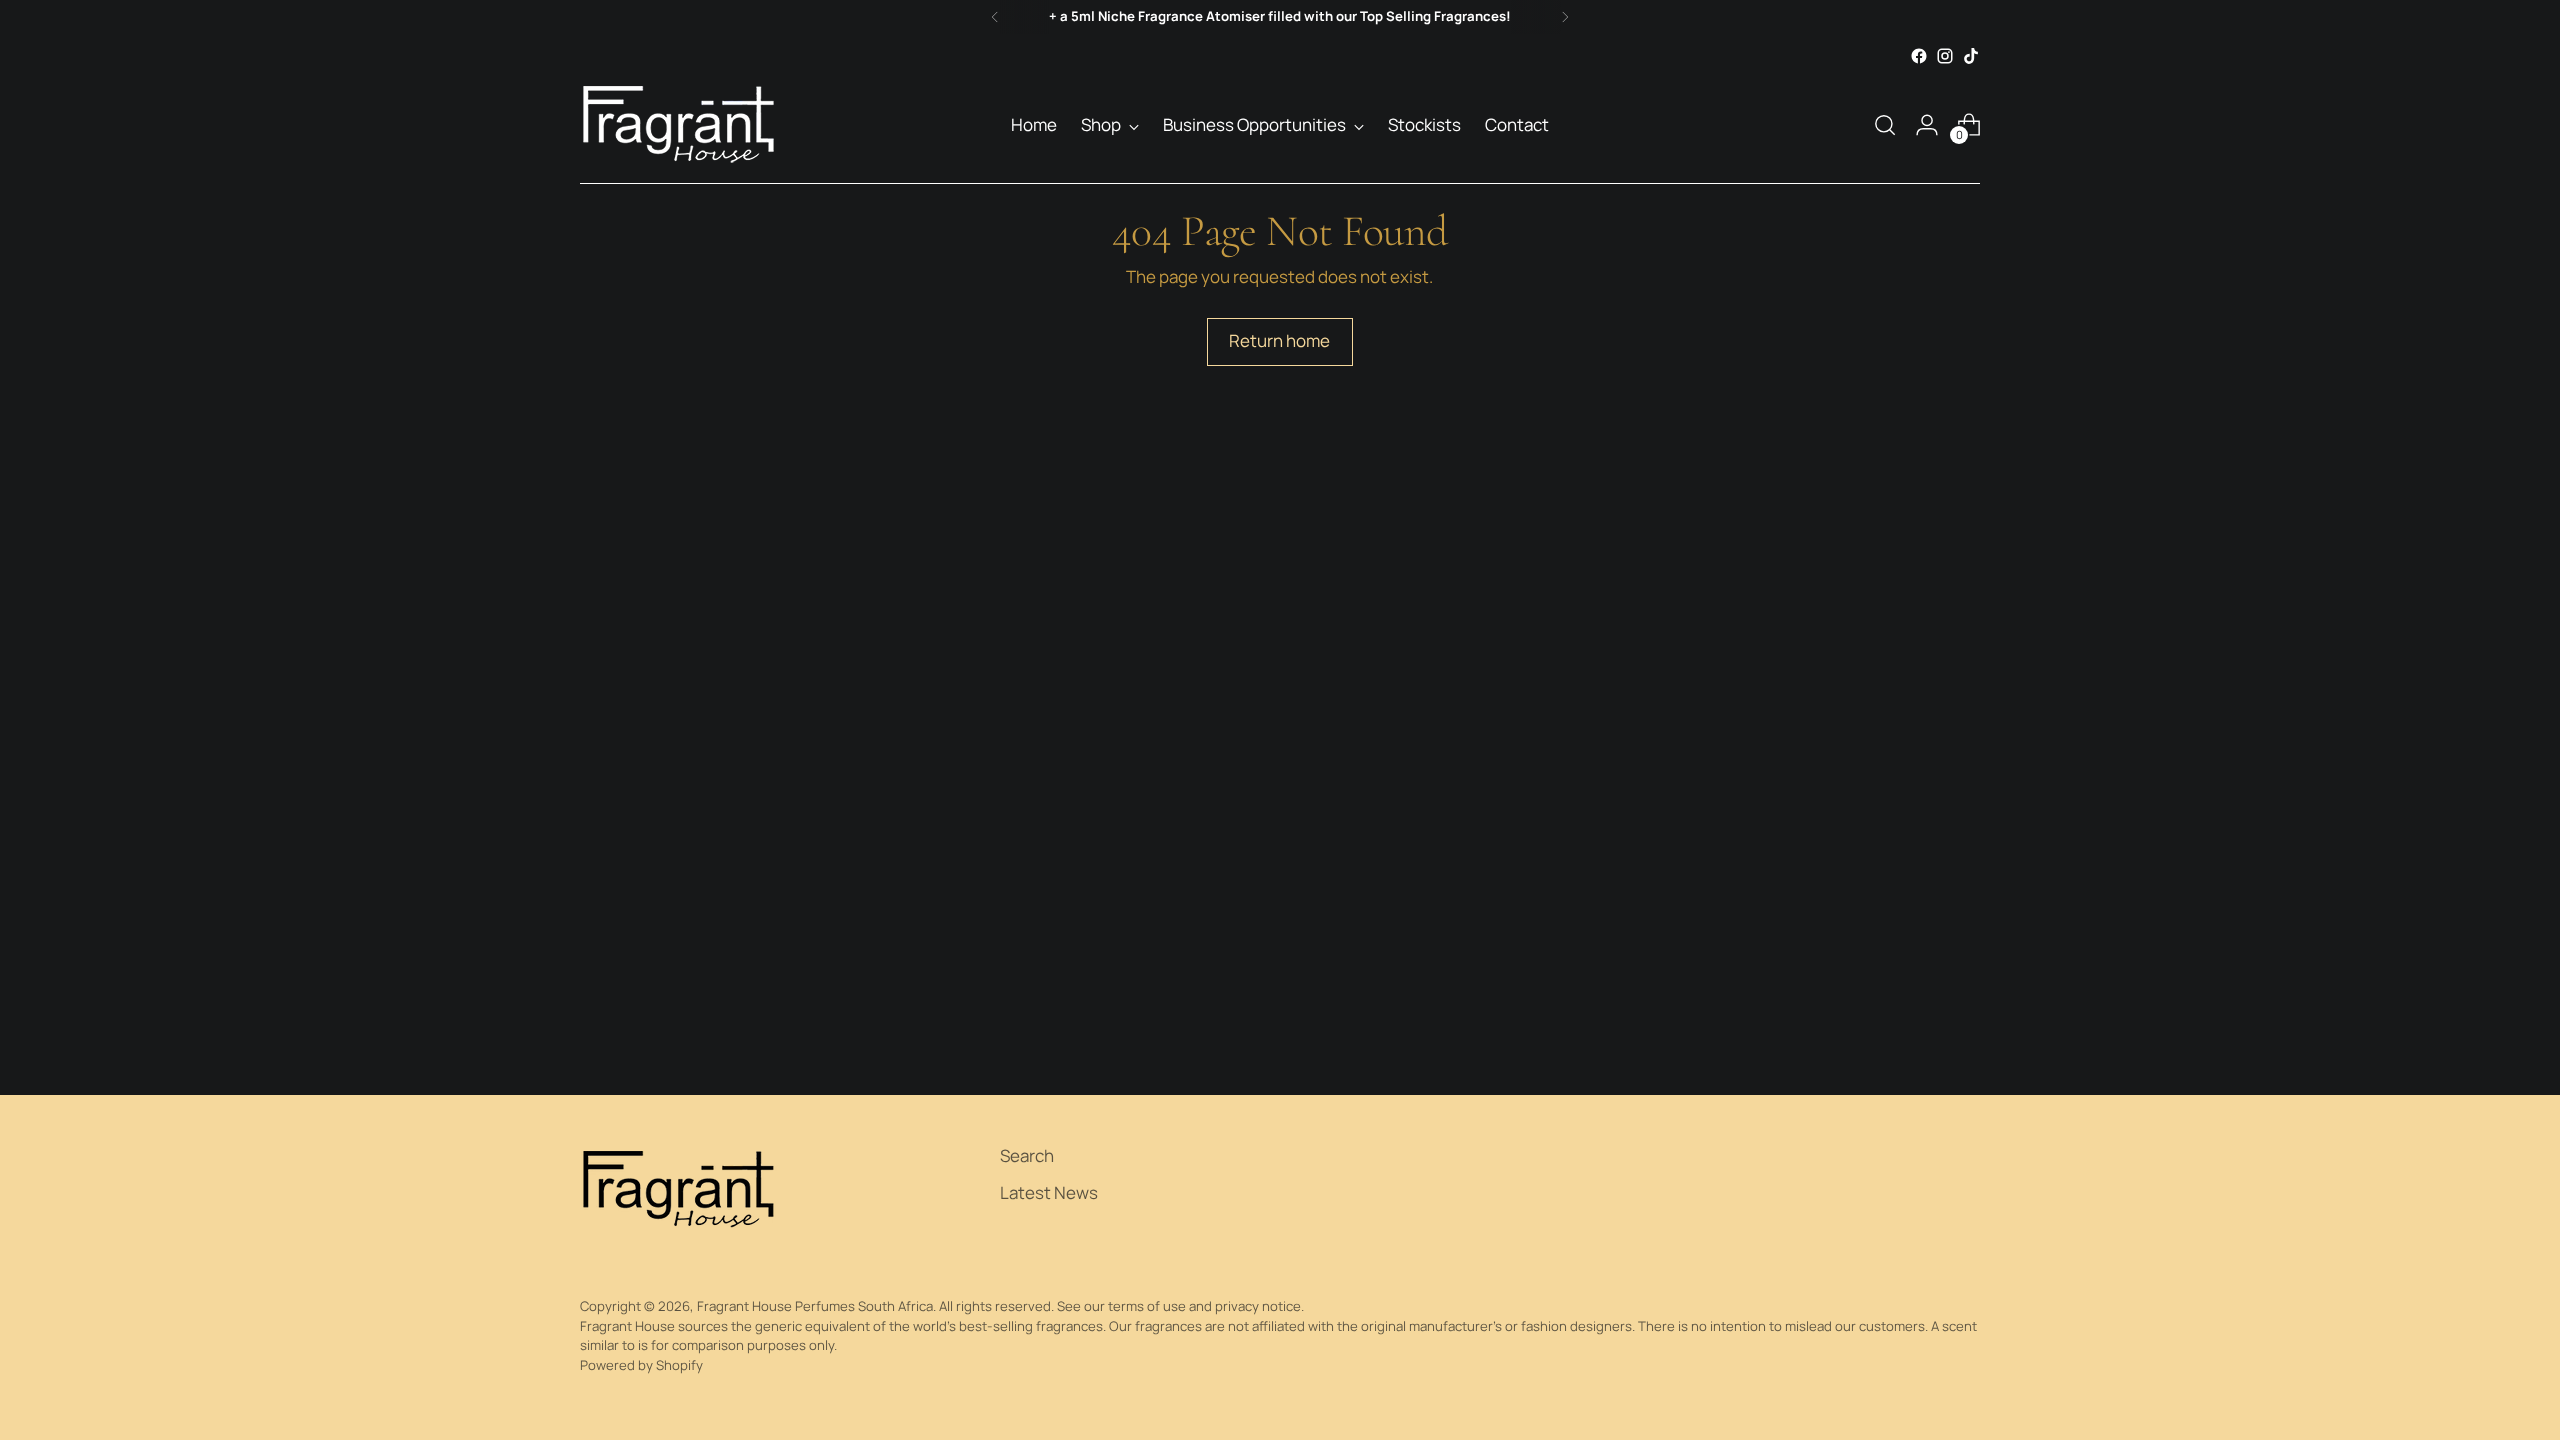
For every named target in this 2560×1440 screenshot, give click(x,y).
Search (1027, 1155)
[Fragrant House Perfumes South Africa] (680, 125)
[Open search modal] (1885, 125)
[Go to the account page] (1927, 125)
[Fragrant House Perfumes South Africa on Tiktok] (1971, 56)
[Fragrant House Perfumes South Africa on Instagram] (1945, 56)
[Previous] (995, 17)
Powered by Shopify (641, 1365)
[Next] (1565, 17)
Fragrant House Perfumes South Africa (815, 1306)
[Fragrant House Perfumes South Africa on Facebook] (1919, 56)
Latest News (1049, 1192)
